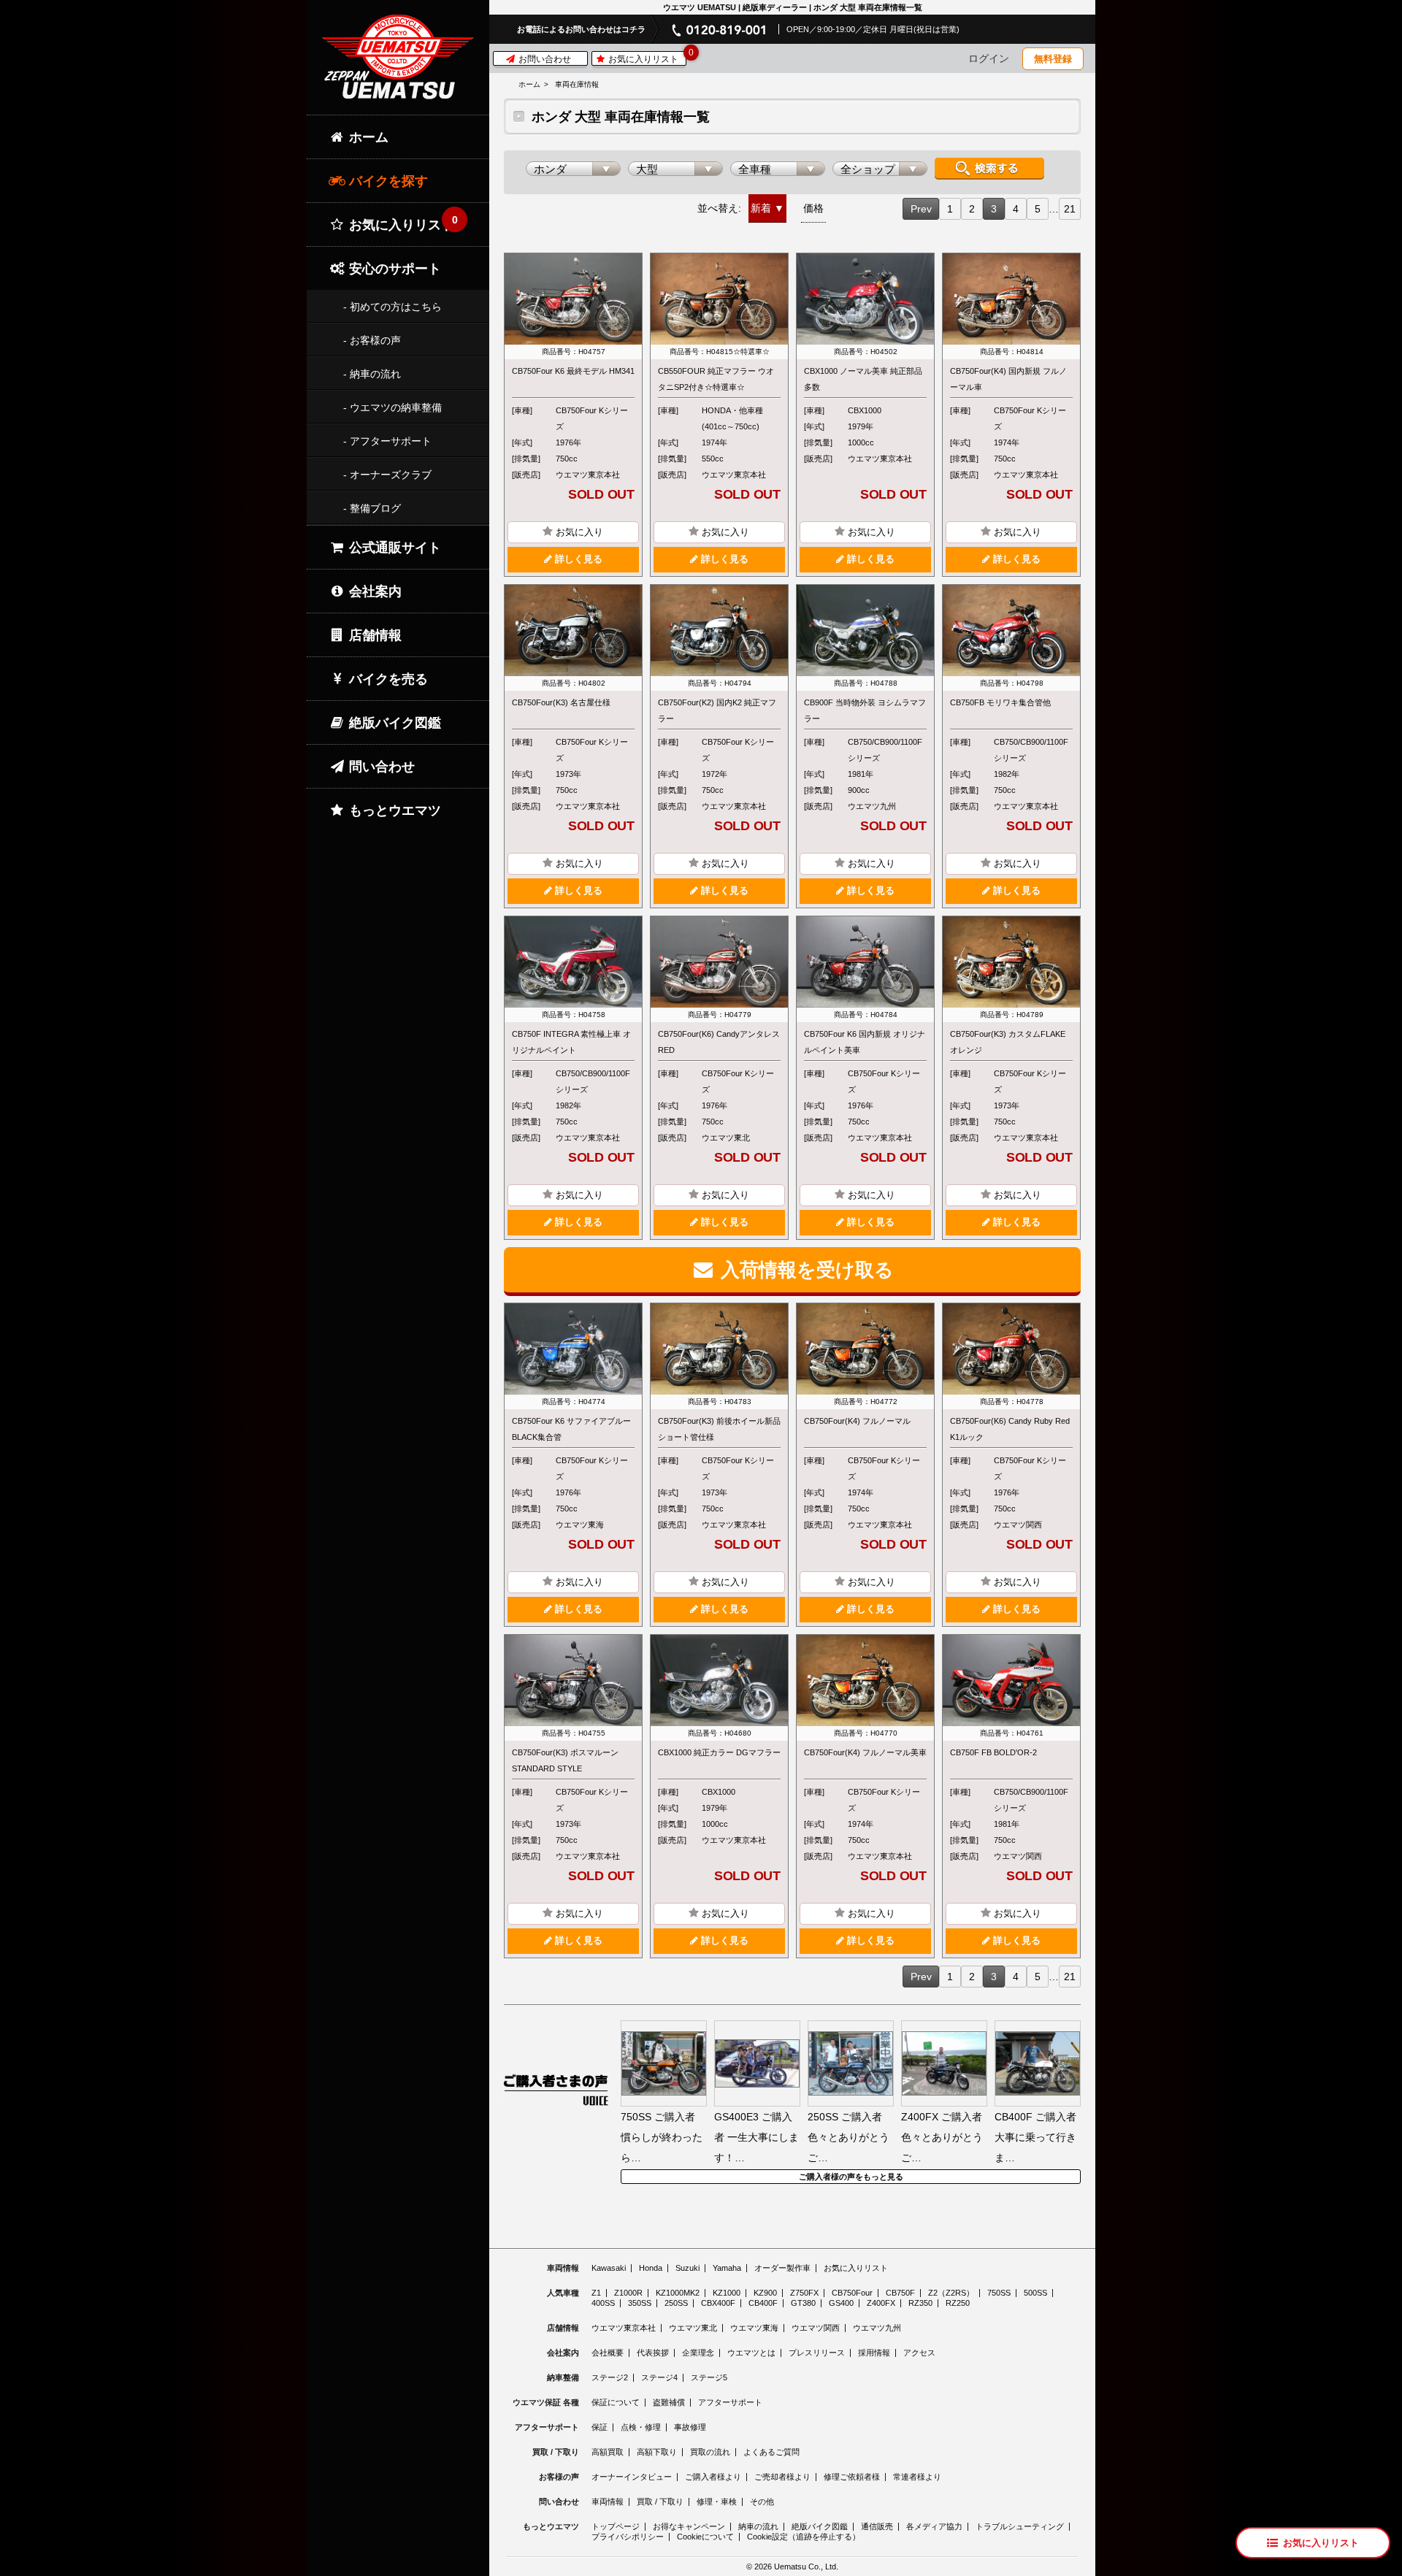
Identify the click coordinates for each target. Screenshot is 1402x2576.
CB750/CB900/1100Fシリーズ (885, 750)
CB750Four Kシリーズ (592, 418)
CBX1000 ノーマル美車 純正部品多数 (863, 379)
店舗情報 (374, 635)
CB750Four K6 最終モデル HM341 (573, 371)
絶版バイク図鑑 (393, 723)
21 (1070, 209)
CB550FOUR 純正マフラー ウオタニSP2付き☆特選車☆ (716, 379)
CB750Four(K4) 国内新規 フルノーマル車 (1008, 379)
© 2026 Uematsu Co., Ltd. (792, 2567)
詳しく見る (577, 559)
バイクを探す (387, 181)
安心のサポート (393, 269)
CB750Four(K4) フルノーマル (857, 1421)
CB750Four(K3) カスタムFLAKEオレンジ (1008, 1042)
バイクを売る (387, 679)
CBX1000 (865, 410)
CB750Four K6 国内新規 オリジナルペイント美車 (865, 1042)
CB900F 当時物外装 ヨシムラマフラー (865, 710)
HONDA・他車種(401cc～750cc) (732, 418)
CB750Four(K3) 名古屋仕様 (561, 702)
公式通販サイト (393, 548)
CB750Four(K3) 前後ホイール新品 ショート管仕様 (719, 1429)
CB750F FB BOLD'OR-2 (993, 1752)
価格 (813, 208)
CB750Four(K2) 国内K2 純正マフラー (717, 710)
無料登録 (1053, 59)
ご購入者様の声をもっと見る (851, 2177)
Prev (921, 209)
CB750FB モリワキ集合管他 (1000, 702)
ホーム (529, 84)
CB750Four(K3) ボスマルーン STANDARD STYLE (565, 1760)
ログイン (989, 58)
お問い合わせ (544, 59)
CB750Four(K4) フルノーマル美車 (865, 1752)
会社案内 (374, 591)
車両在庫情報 (577, 84)
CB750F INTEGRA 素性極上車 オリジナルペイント (571, 1042)
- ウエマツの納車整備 (392, 407)
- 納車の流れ (372, 374)
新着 (761, 208)
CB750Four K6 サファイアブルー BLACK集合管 (571, 1429)
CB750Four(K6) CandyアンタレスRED (719, 1042)
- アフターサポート (387, 441)
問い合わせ (380, 767)
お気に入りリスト (646, 58)
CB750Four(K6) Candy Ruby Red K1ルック (1010, 1429)
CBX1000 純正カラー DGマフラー (719, 1752)
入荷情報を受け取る (805, 1270)
